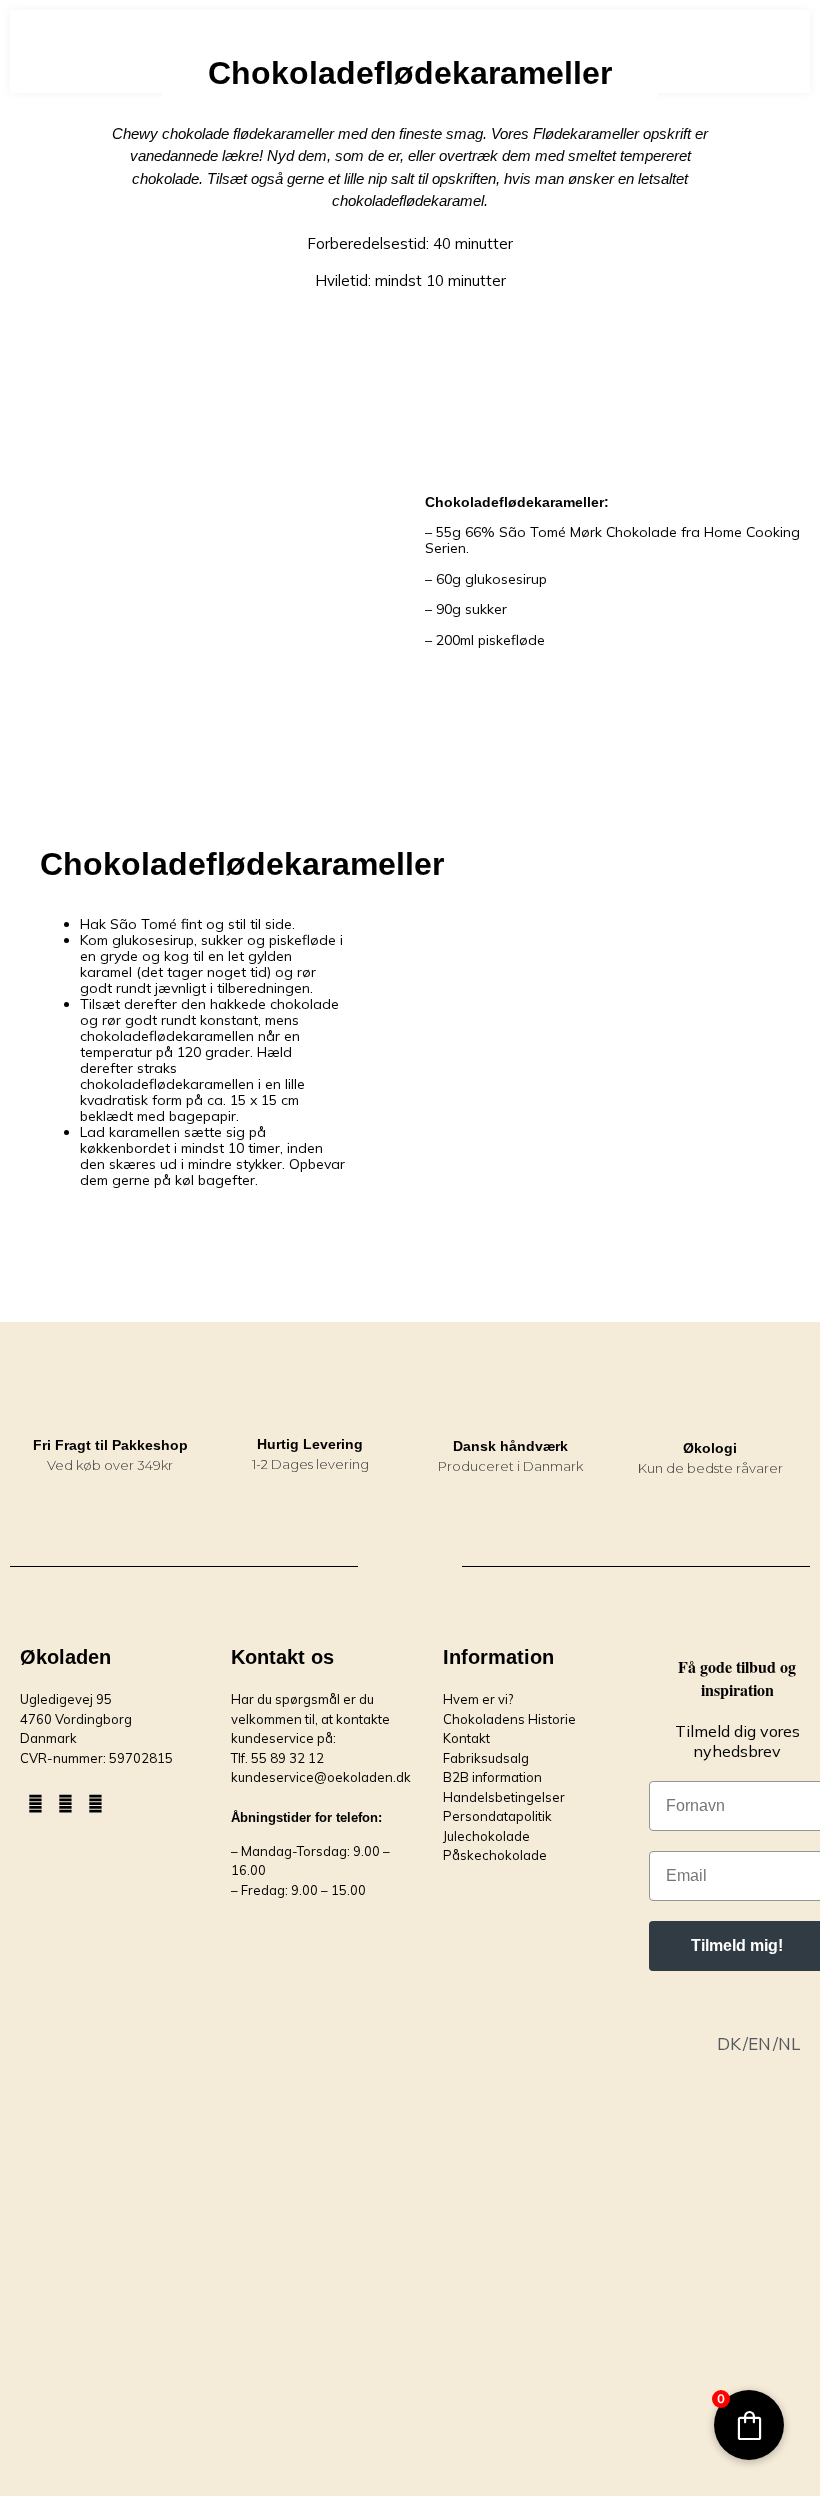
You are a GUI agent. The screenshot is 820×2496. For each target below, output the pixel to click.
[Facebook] (35, 1803)
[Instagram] (65, 1803)
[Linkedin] (95, 1803)
